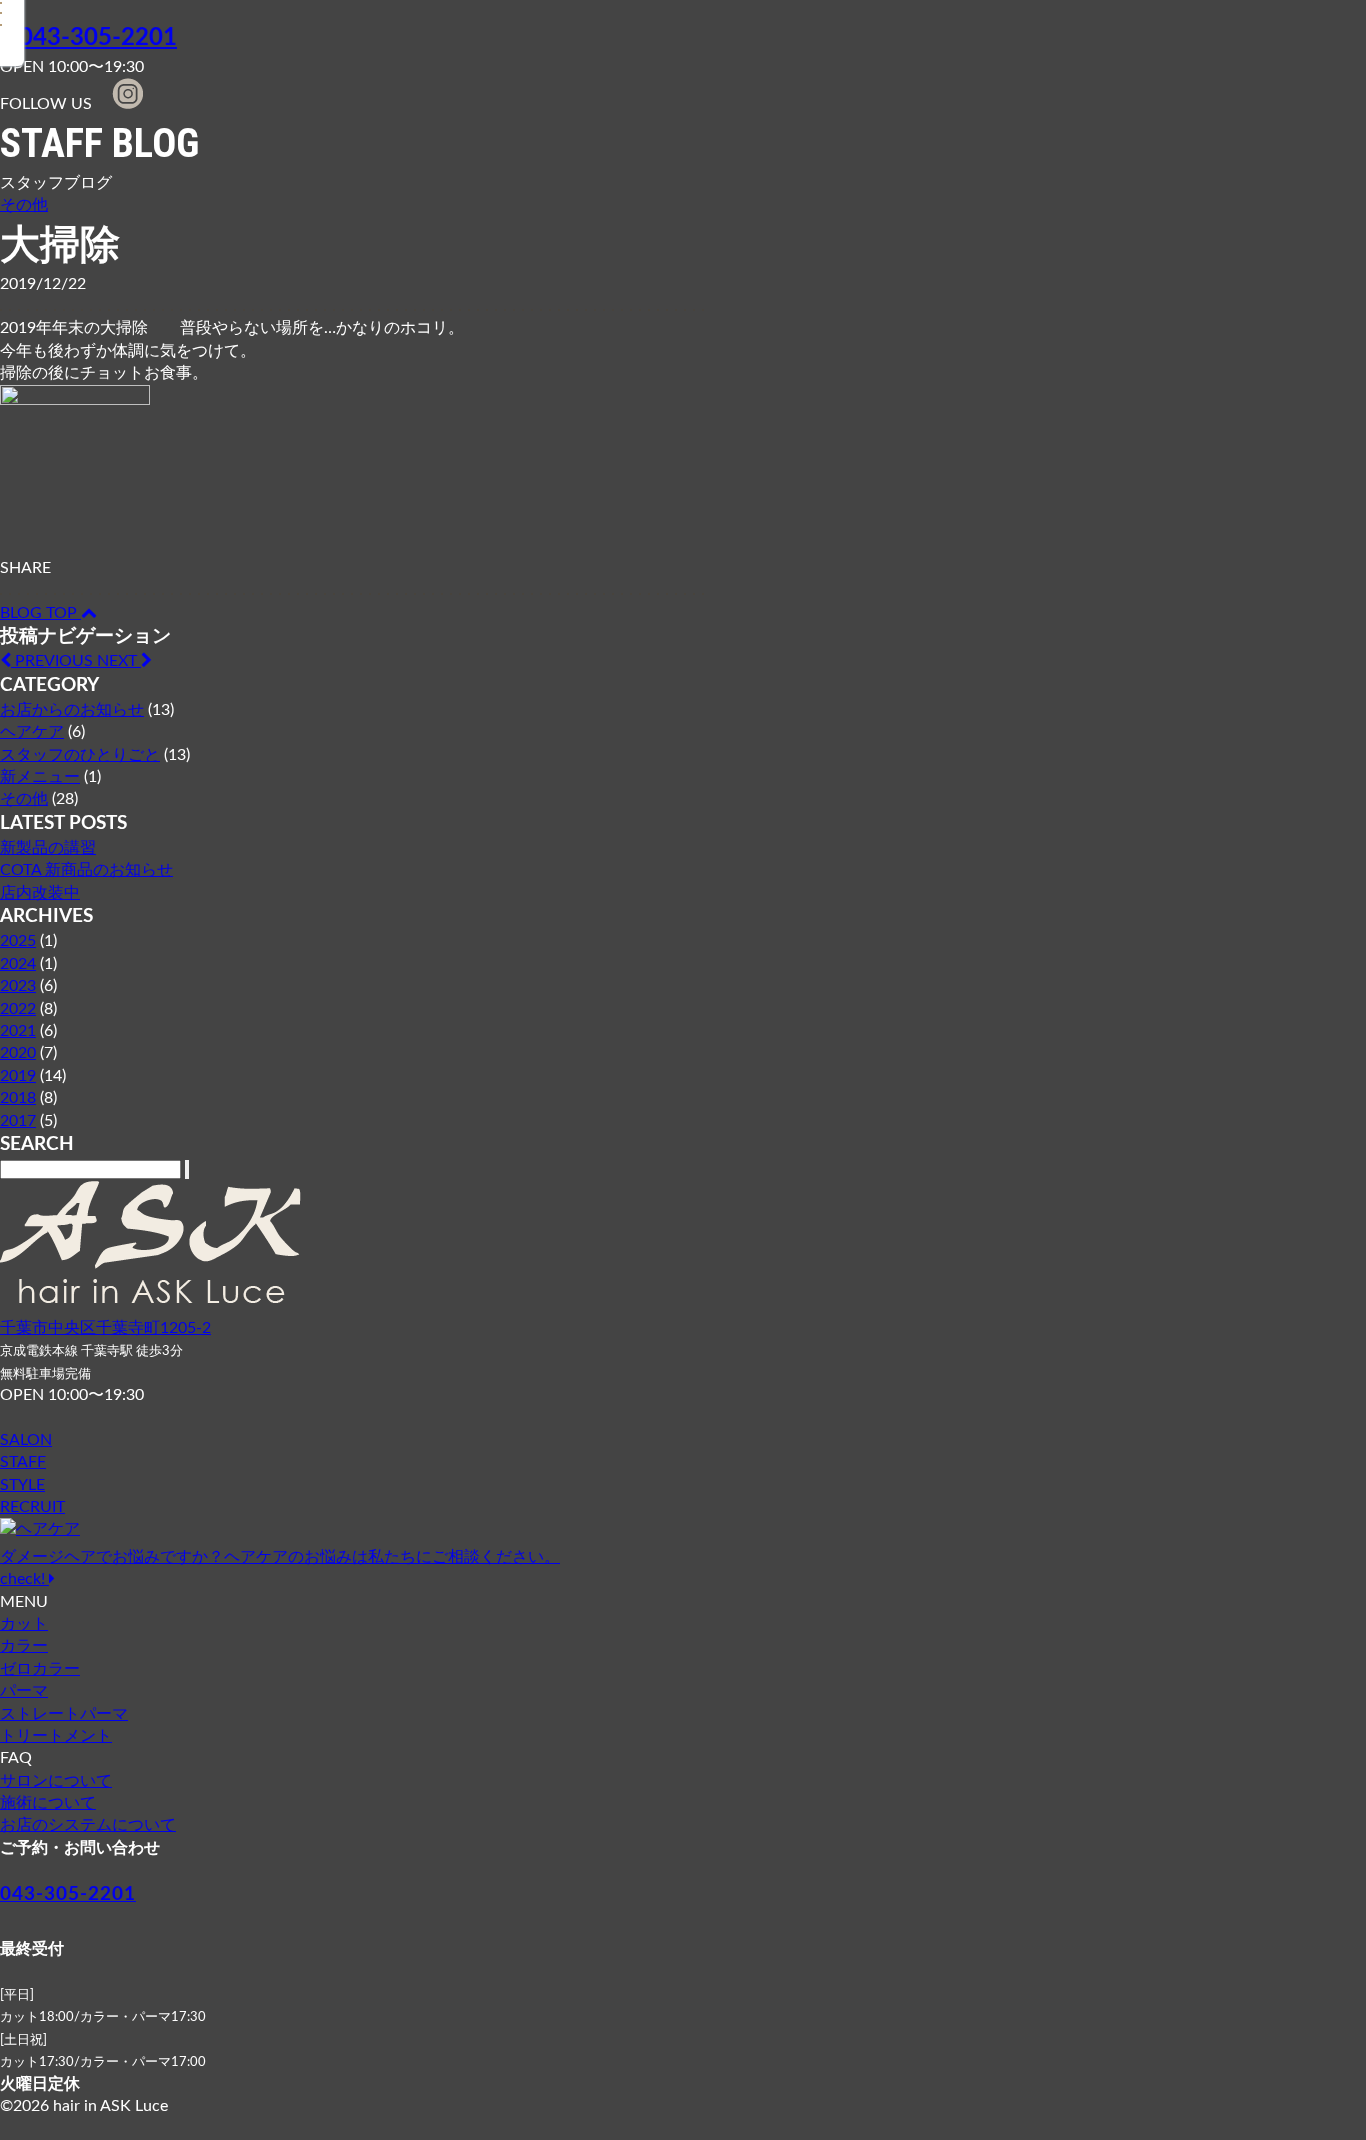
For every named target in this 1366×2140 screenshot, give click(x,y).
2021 (18, 1031)
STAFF (23, 1462)
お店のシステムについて (88, 1825)
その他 (24, 205)
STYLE (22, 1485)
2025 (18, 941)
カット (24, 1624)
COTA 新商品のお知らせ (86, 870)
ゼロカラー (40, 1669)
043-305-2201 (98, 38)
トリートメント (56, 1736)
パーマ (24, 1691)
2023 (18, 986)
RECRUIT (32, 1507)
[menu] (37, 43)
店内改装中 (40, 893)
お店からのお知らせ (72, 710)
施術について (48, 1803)
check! (280, 1568)
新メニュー (40, 777)
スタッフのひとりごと (80, 755)
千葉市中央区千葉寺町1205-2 (105, 1328)
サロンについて (56, 1781)
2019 (18, 1076)
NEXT (119, 661)
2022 (18, 1009)
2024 (18, 964)
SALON (26, 1440)
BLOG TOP (40, 613)
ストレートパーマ (64, 1714)
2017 (18, 1121)
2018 (18, 1098)
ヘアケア (32, 732)
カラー (24, 1646)
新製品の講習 (48, 848)
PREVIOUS (54, 661)
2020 (18, 1053)
